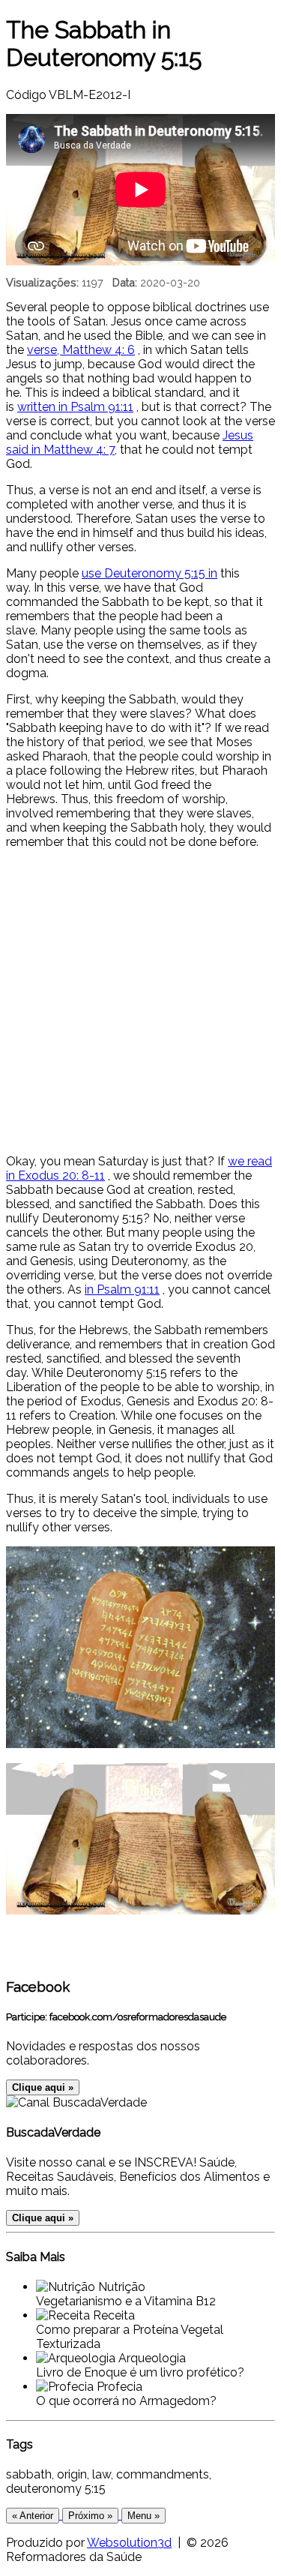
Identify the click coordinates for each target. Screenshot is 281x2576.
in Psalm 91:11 (122, 1289)
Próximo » (90, 2516)
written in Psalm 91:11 (75, 407)
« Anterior (33, 2516)
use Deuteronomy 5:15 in (149, 573)
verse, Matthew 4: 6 (81, 350)
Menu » (143, 2516)
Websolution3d (129, 2543)
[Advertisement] (140, 1002)
